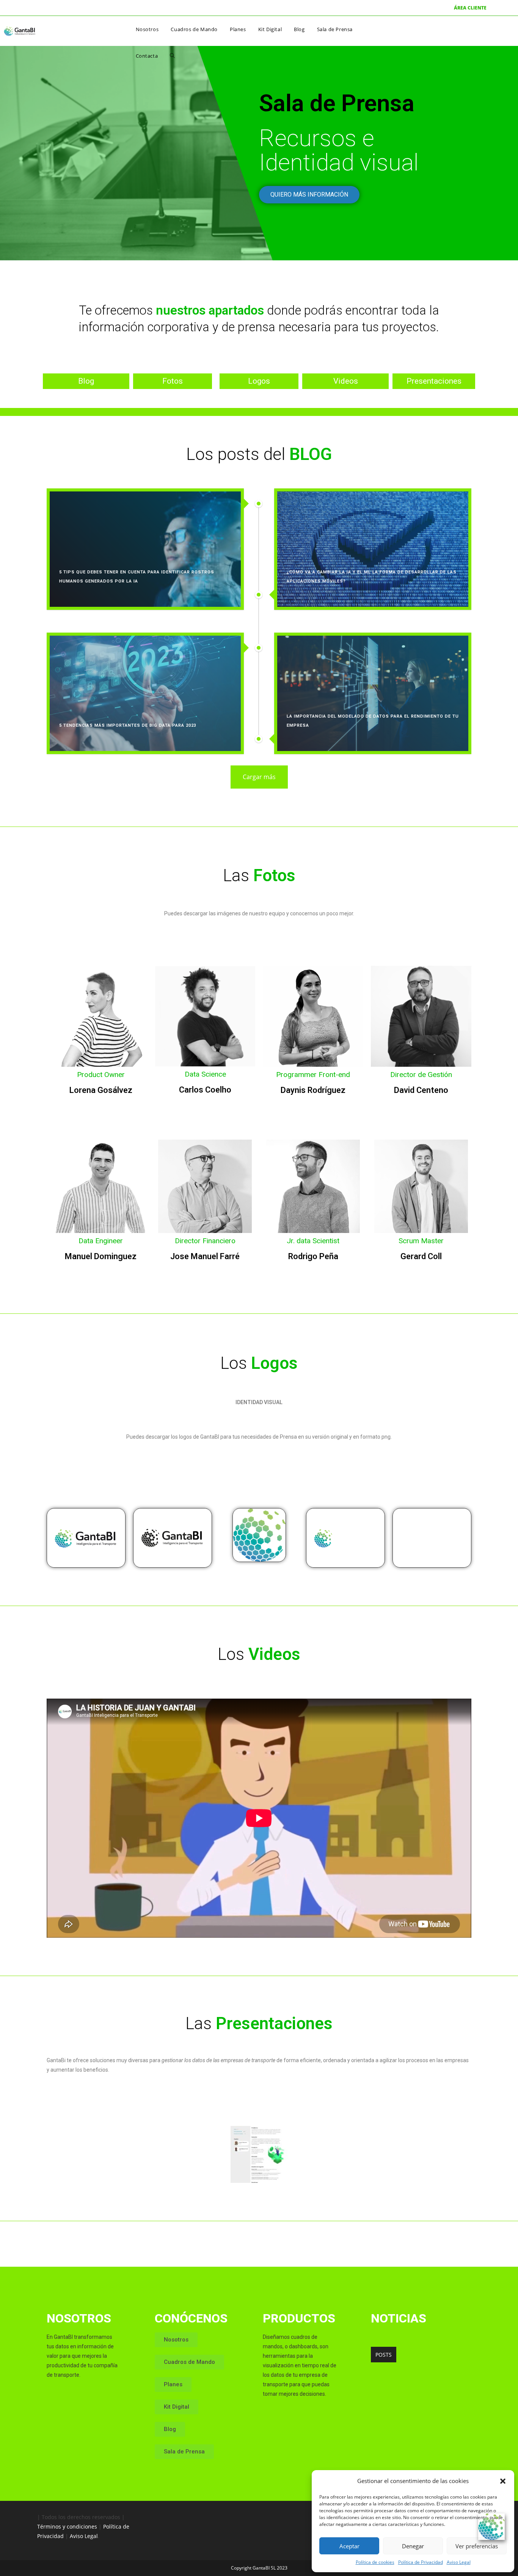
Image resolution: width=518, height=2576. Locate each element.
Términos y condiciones (67, 2526)
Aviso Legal (459, 2562)
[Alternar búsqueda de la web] (172, 56)
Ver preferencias (477, 2546)
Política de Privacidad (421, 2562)
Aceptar (349, 2546)
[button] (503, 2481)
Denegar (413, 2546)
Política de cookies (375, 2562)
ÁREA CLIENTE (470, 8)
